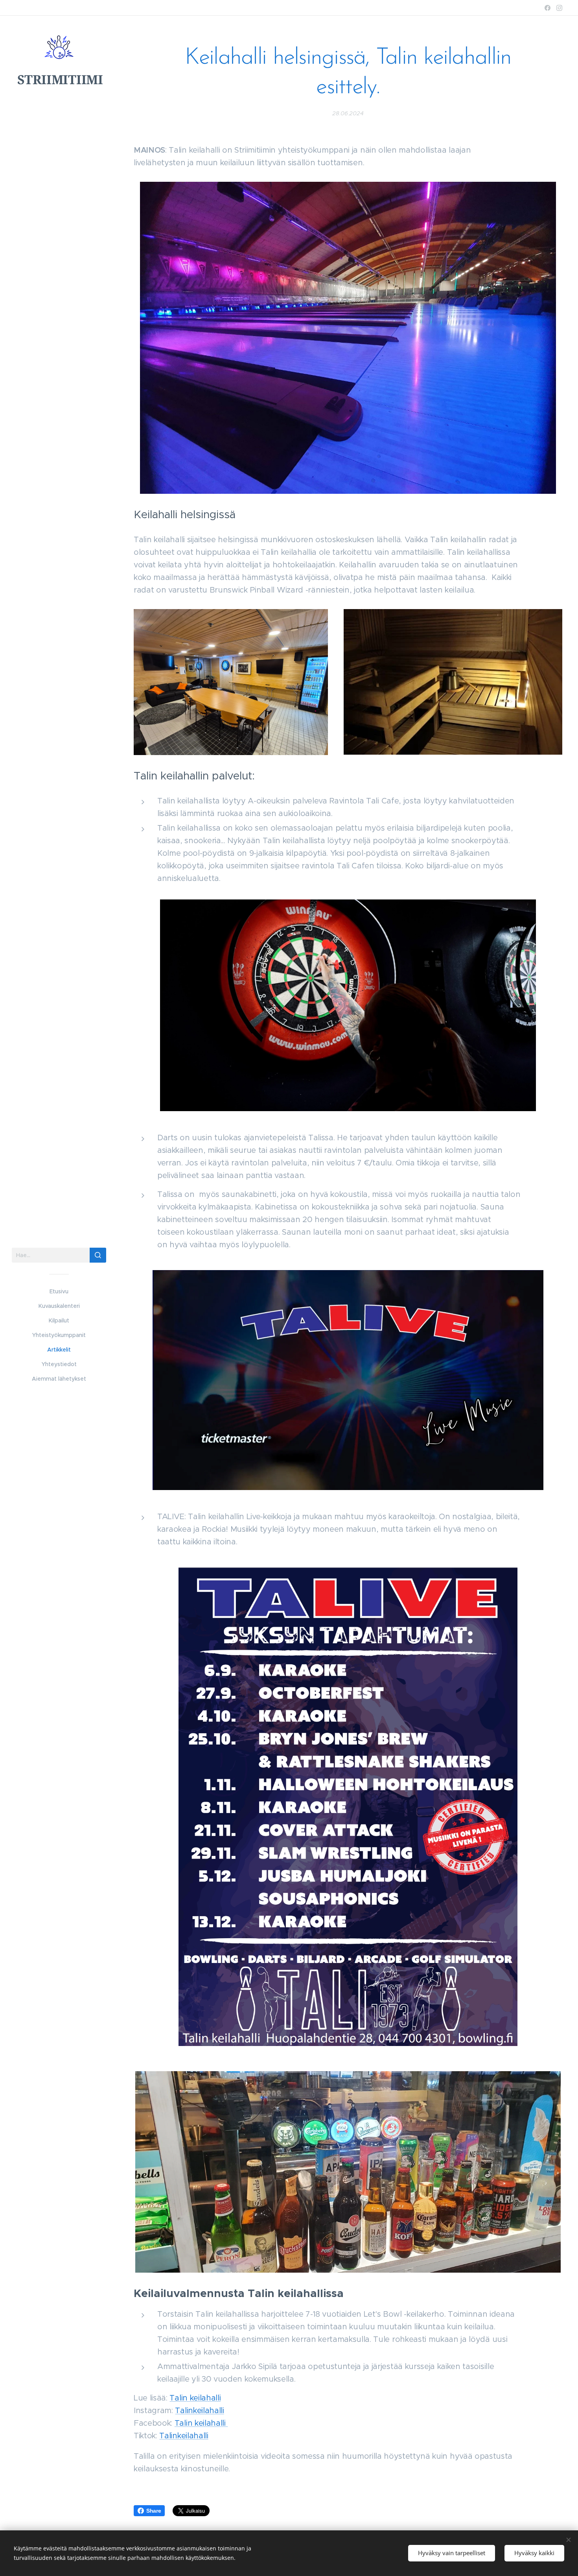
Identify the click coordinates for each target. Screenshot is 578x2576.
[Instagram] (559, 8)
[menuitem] (59, 1292)
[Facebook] (548, 8)
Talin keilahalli (195, 2398)
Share (154, 2511)
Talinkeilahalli (199, 2411)
